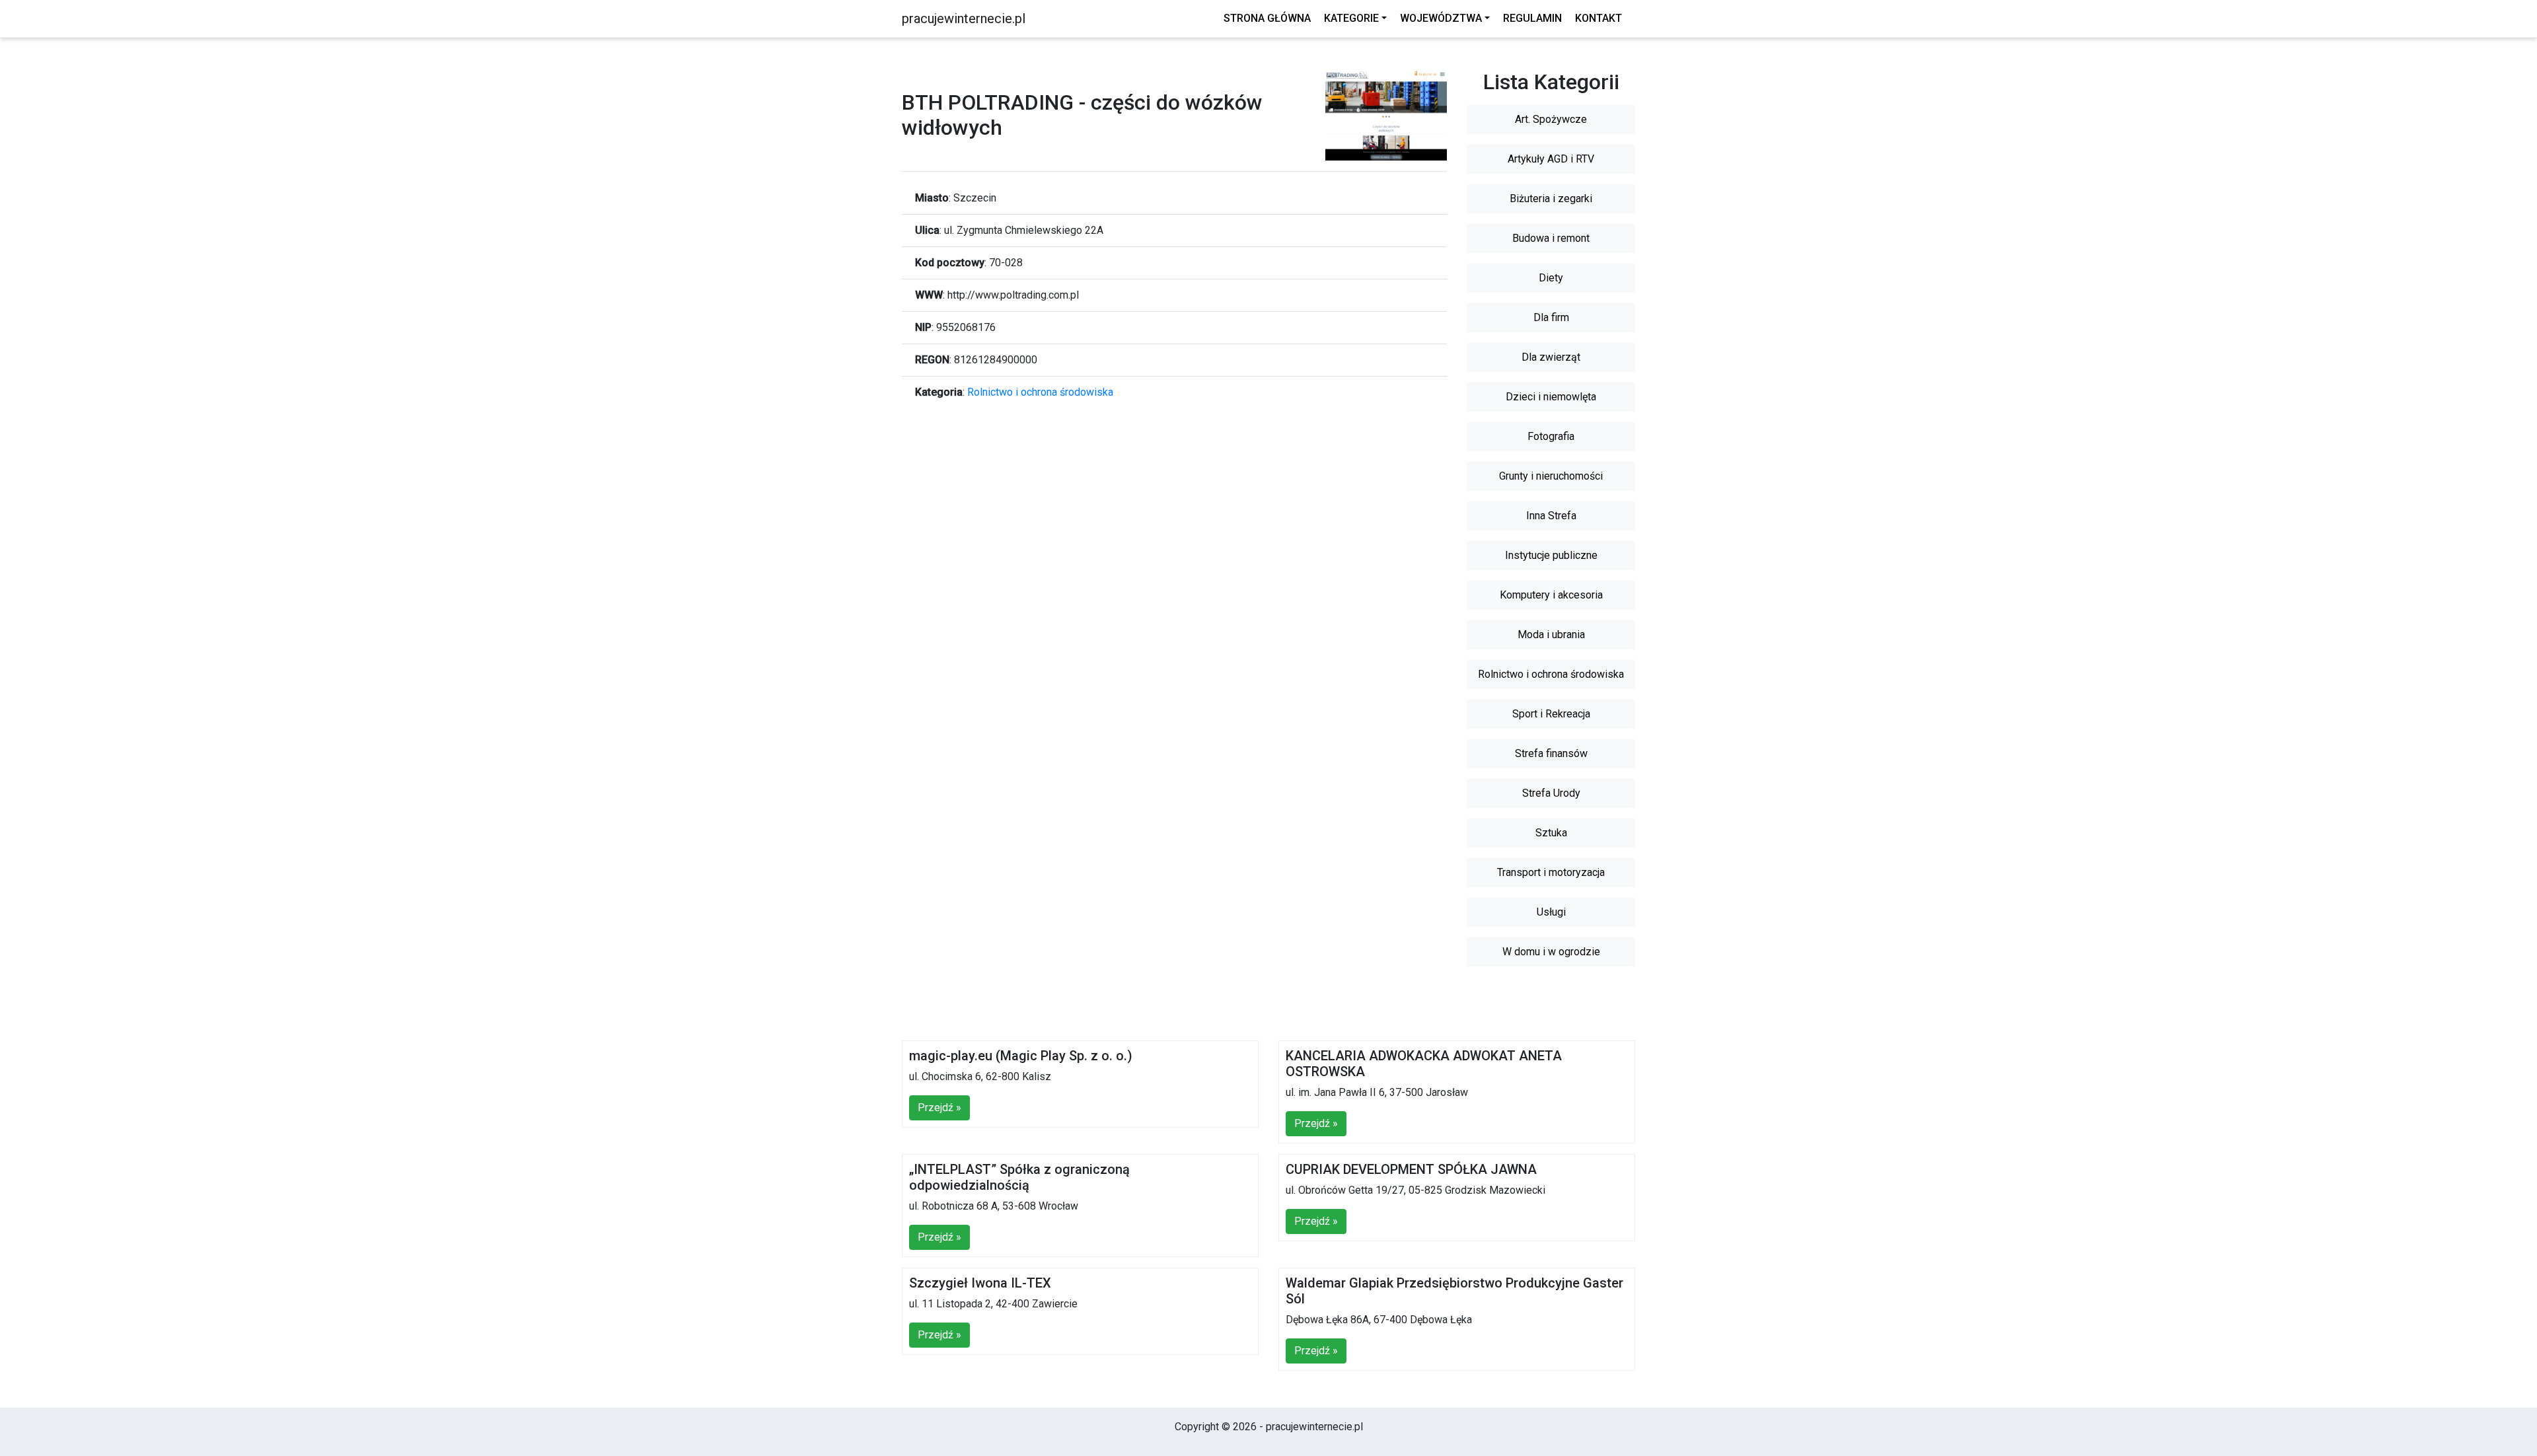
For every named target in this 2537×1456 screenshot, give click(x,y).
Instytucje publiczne (1551, 555)
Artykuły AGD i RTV (1551, 159)
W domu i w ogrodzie (1551, 952)
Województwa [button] (1441, 18)
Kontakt (1599, 18)
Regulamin (1532, 18)
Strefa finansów (1551, 753)
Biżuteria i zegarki (1551, 199)
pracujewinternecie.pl (964, 18)
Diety (1551, 278)
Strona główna (1267, 18)
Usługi (1551, 912)
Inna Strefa (1551, 516)
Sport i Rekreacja (1551, 714)
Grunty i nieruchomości (1551, 476)
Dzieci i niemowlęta (1551, 397)
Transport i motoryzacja (1551, 872)
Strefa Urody (1551, 793)
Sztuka (1551, 833)
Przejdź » (939, 1108)
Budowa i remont (1551, 238)
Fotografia (1551, 436)
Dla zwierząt (1551, 357)
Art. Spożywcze (1551, 119)
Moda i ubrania (1551, 635)
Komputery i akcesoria (1551, 595)
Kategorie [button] (1351, 18)
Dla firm (1551, 317)
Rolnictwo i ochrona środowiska (1040, 392)
